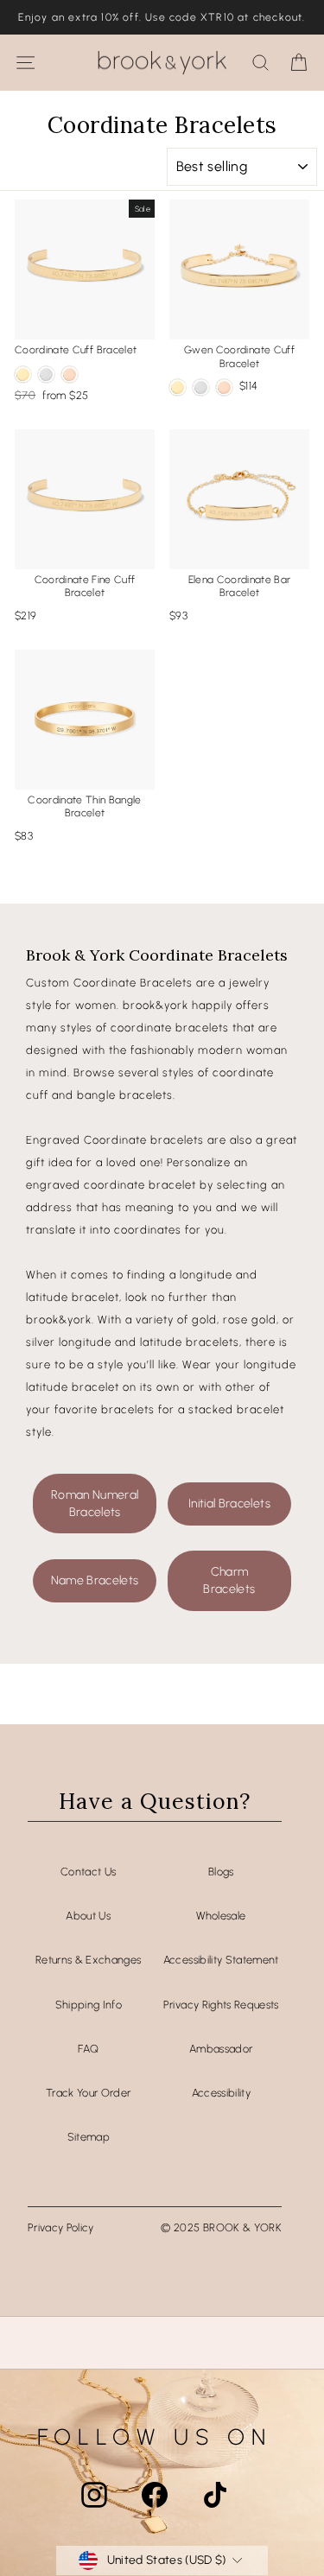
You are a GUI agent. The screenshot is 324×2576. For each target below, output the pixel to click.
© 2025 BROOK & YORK (221, 2227)
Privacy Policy (61, 2227)
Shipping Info (89, 2005)
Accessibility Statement (221, 1960)
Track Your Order (89, 2093)
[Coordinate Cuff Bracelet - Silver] (46, 374)
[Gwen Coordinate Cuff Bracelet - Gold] (178, 387)
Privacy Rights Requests (221, 2005)
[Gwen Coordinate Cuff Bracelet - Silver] (201, 387)
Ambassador (221, 2049)
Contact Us (88, 1872)
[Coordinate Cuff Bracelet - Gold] (23, 374)
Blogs (221, 1872)
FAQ (88, 2049)
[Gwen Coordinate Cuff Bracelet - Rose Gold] (224, 387)
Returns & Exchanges (89, 1960)
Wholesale (221, 1916)
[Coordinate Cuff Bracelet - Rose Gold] (70, 374)
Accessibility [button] (222, 2093)
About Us (88, 1916)
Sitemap (89, 2137)
